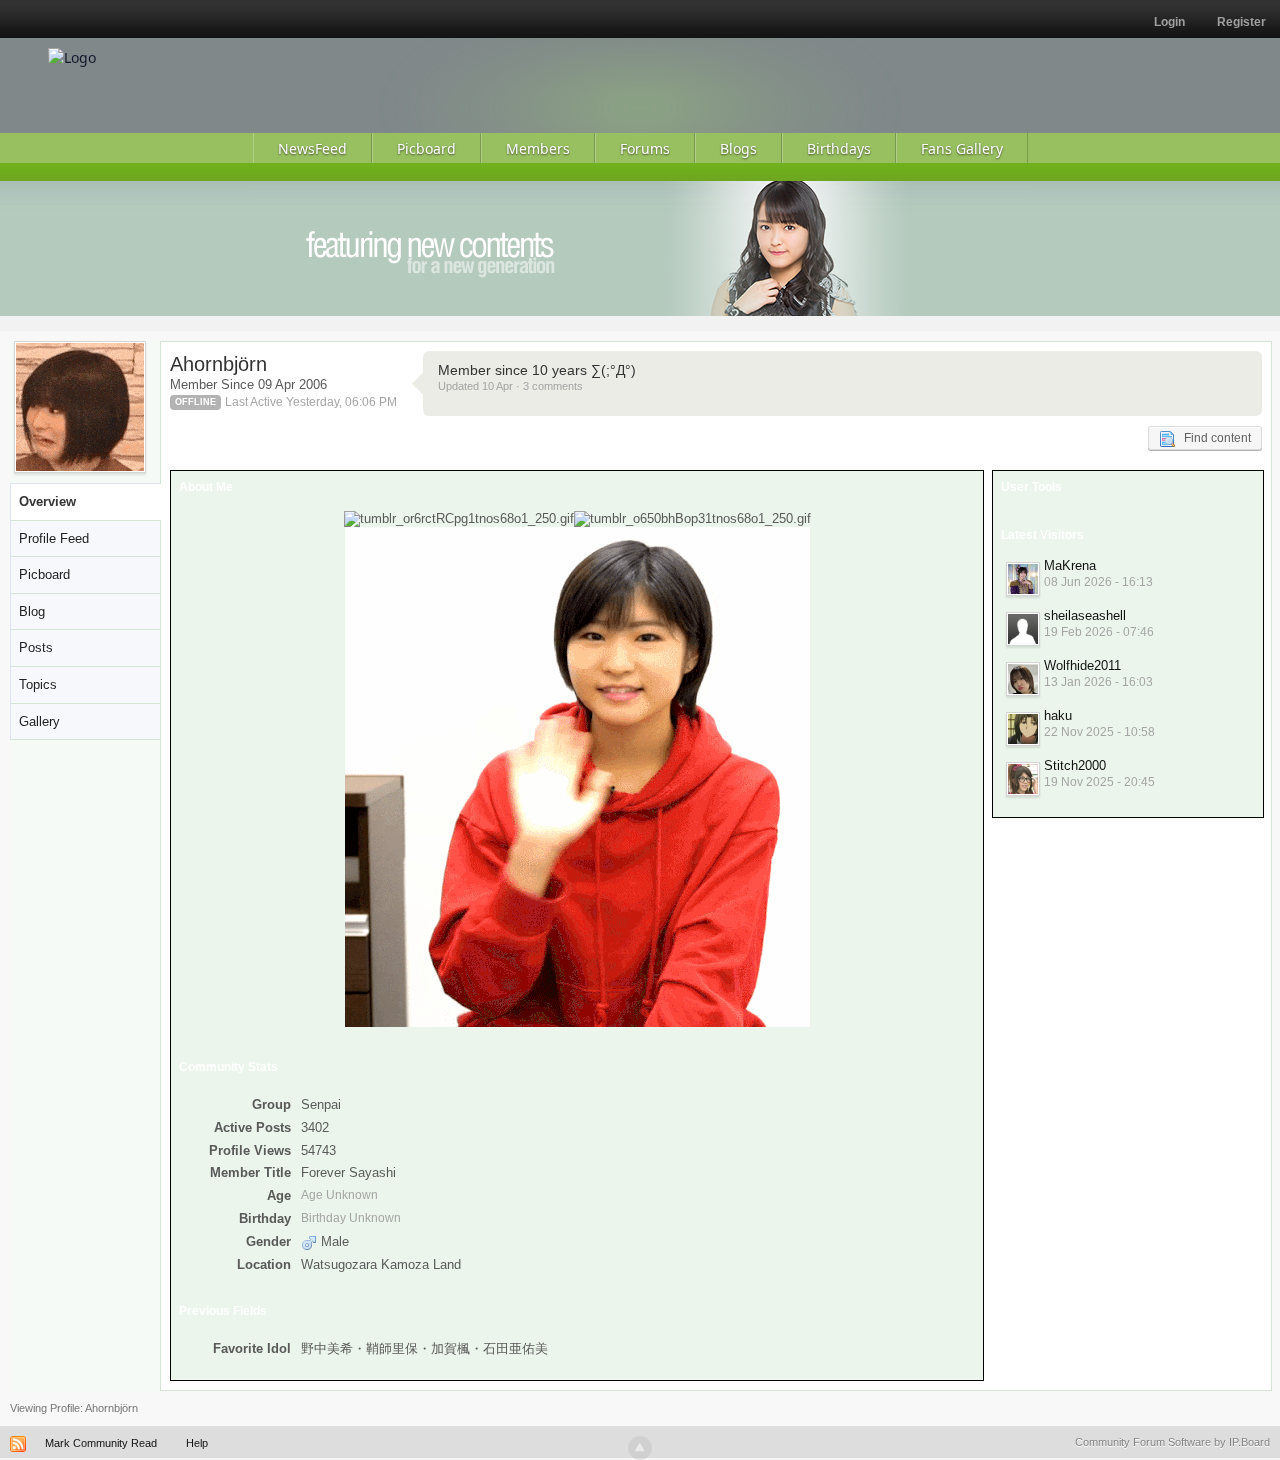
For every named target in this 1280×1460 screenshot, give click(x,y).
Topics (38, 684)
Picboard (44, 574)
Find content (1213, 438)
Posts (36, 647)
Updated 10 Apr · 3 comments (510, 386)
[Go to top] (640, 1448)
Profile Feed (54, 538)
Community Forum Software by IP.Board (1172, 1442)
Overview (47, 501)
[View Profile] (1023, 579)
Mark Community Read (101, 1443)
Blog (32, 611)
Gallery (39, 721)
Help (197, 1443)
